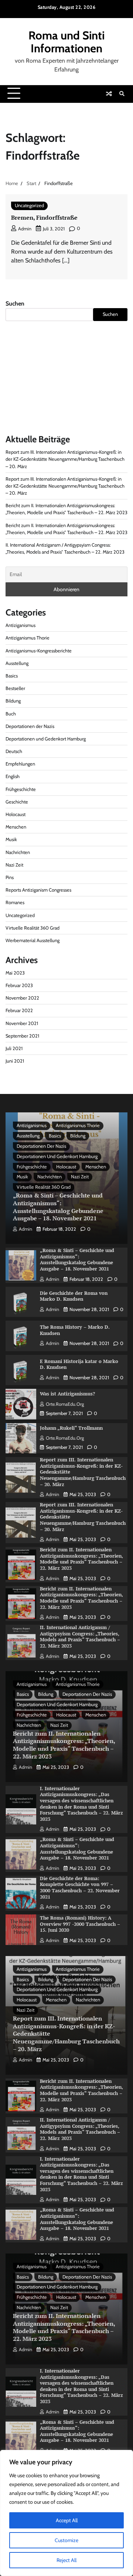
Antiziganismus (21, 625)
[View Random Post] (109, 94)
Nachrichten (18, 852)
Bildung (13, 701)
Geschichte (17, 802)
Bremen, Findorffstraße (44, 217)
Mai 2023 (15, 973)
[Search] (122, 94)
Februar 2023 (19, 985)
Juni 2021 (15, 1061)
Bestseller (15, 688)
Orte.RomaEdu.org (65, 1404)
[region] (66, 2513)
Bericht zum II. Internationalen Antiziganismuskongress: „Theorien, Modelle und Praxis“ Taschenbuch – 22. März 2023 (81, 1559)
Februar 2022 (19, 1010)
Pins (10, 877)
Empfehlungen (20, 764)
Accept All (67, 2520)
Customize (66, 2540)
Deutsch (14, 751)
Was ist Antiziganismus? (67, 1394)
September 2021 (22, 1036)
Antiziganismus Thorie (28, 638)
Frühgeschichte (21, 789)
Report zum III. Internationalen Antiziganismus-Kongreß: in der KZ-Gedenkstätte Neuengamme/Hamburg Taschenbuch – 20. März (65, 459)
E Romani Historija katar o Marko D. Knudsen (79, 1364)
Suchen (15, 304)
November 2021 (22, 1023)
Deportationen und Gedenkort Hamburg (46, 739)
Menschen (16, 827)
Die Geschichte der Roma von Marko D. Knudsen (74, 1296)
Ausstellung (17, 663)
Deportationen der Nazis (30, 726)
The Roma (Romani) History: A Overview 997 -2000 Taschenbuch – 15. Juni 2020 (80, 1924)
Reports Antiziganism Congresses (38, 890)
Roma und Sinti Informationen (66, 42)
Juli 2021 (14, 1048)
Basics (12, 676)
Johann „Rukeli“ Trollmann (71, 1428)
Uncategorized (29, 205)
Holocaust (16, 814)
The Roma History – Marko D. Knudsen (75, 1330)
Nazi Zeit (14, 865)
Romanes (15, 902)
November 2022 (22, 998)
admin (25, 229)
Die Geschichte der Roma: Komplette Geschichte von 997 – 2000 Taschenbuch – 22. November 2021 (80, 1888)
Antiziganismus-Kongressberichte (39, 651)
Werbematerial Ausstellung (33, 940)
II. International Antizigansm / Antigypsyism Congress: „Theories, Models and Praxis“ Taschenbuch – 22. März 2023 (80, 1637)
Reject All (66, 2560)
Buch (11, 714)
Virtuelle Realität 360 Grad (33, 928)
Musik (11, 839)
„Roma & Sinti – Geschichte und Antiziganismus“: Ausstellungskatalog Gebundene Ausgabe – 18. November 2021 (58, 1207)
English (13, 776)
